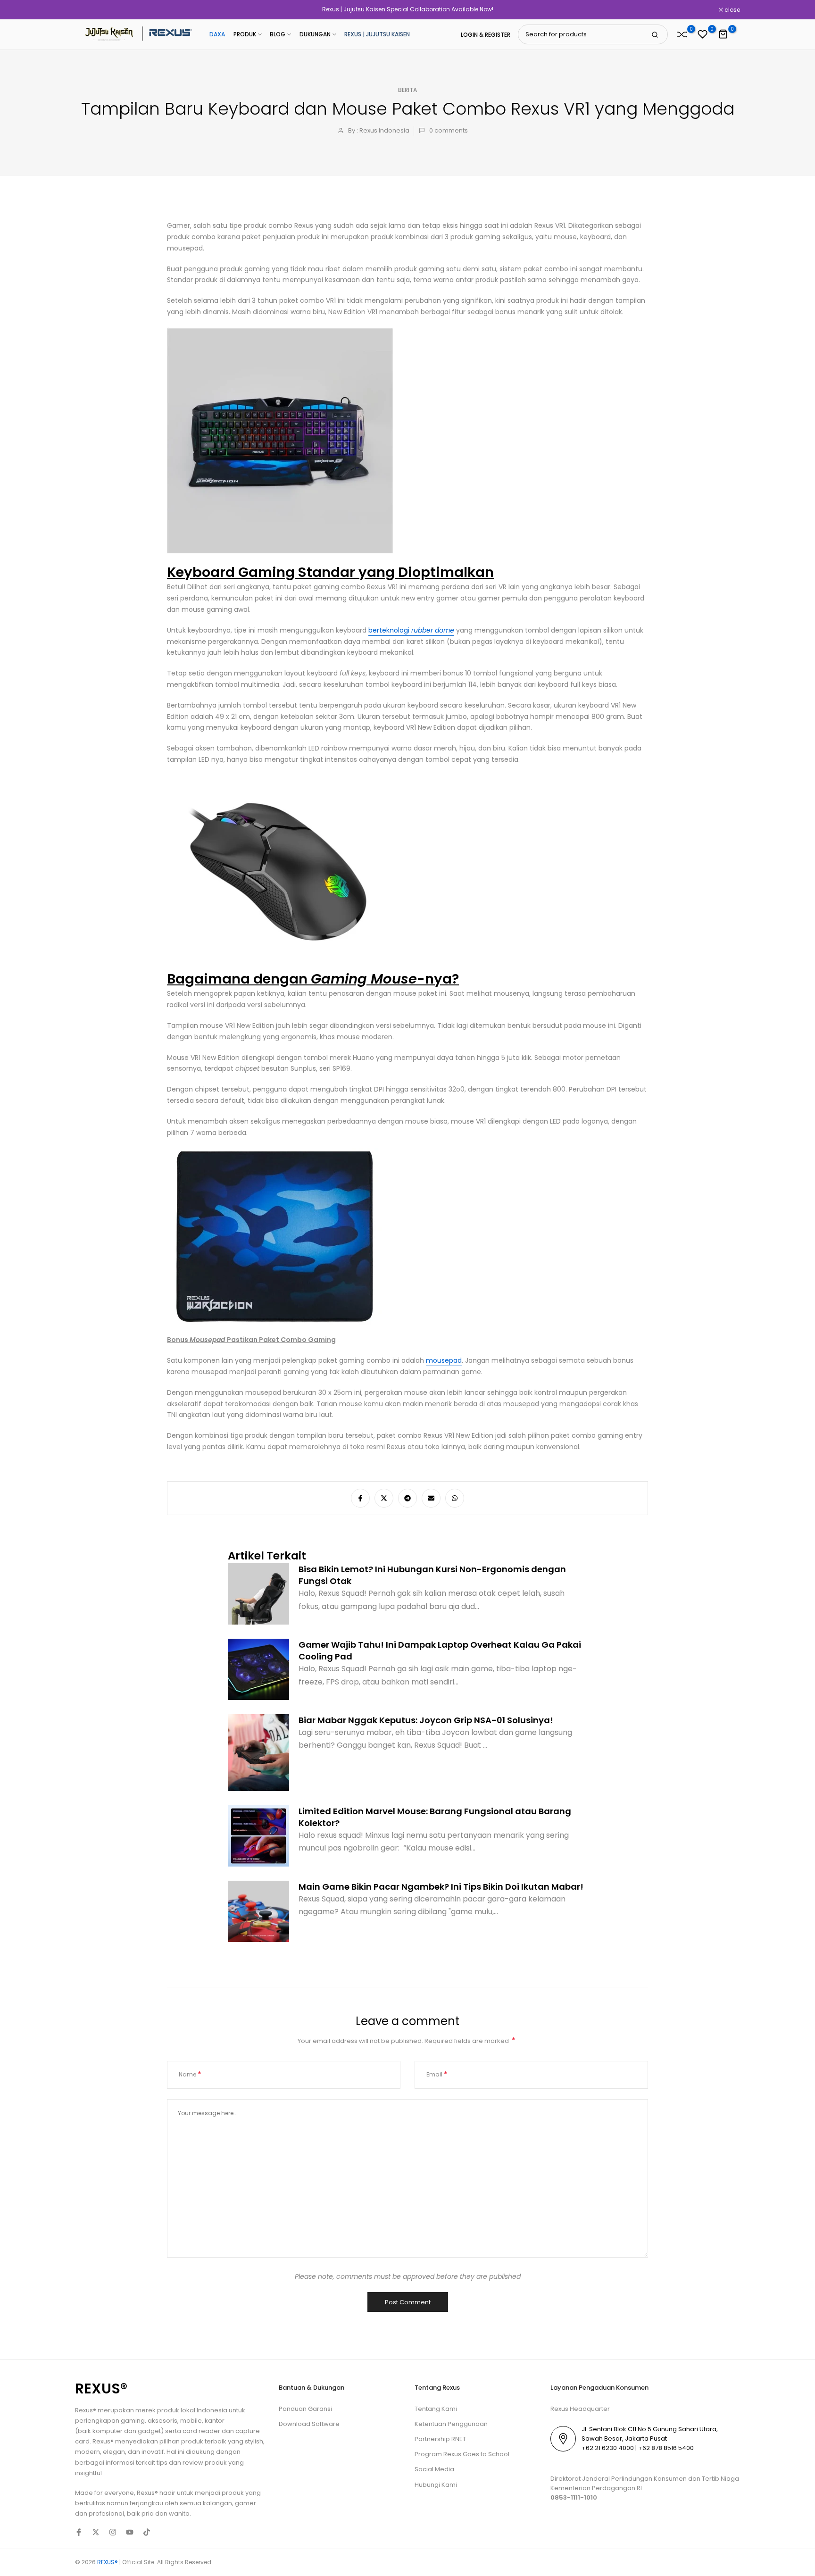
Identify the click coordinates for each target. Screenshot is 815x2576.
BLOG (278, 34)
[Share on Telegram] (407, 1498)
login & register (486, 35)
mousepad (444, 1360)
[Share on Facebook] (360, 1498)
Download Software (309, 2424)
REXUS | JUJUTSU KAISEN (377, 34)
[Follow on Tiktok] (147, 2532)
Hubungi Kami (436, 2485)
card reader (201, 2431)
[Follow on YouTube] (130, 2532)
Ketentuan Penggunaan (451, 2424)
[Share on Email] (431, 1498)
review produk (205, 2463)
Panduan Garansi (305, 2409)
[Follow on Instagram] (113, 2532)
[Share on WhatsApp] (455, 1498)
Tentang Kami (436, 2409)
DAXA (217, 34)
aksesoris (162, 2421)
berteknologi (411, 630)
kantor (215, 2421)
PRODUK (245, 34)
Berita (407, 90)
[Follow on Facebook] (79, 2532)
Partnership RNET (440, 2439)
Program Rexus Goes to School (462, 2454)
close (88, 10)
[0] (682, 34)
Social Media (434, 2469)
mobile (191, 2421)
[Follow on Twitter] (96, 2532)
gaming (133, 2421)
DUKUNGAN (315, 34)
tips (162, 2463)
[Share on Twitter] (384, 1498)
